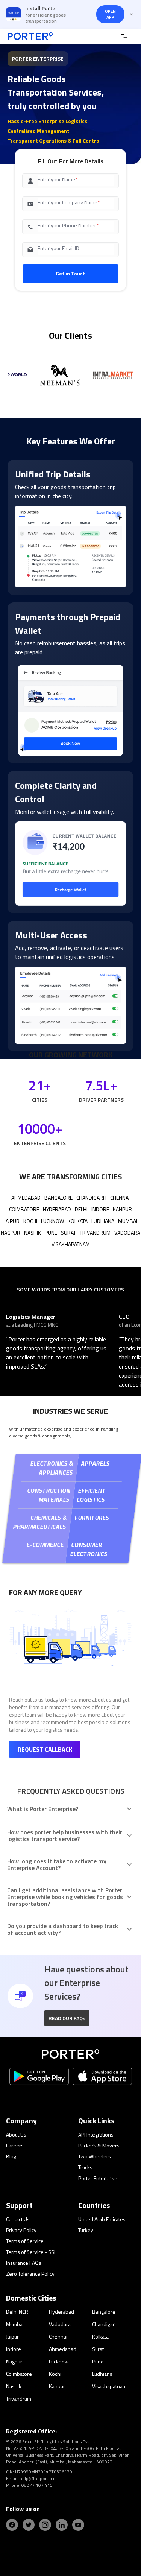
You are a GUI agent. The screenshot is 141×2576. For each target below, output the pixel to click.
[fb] (12, 2525)
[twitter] (29, 2525)
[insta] (45, 2525)
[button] (67, 2018)
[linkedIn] (62, 2525)
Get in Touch (71, 273)
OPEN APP (110, 14)
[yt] (78, 2525)
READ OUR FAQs (67, 2018)
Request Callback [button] (45, 1749)
